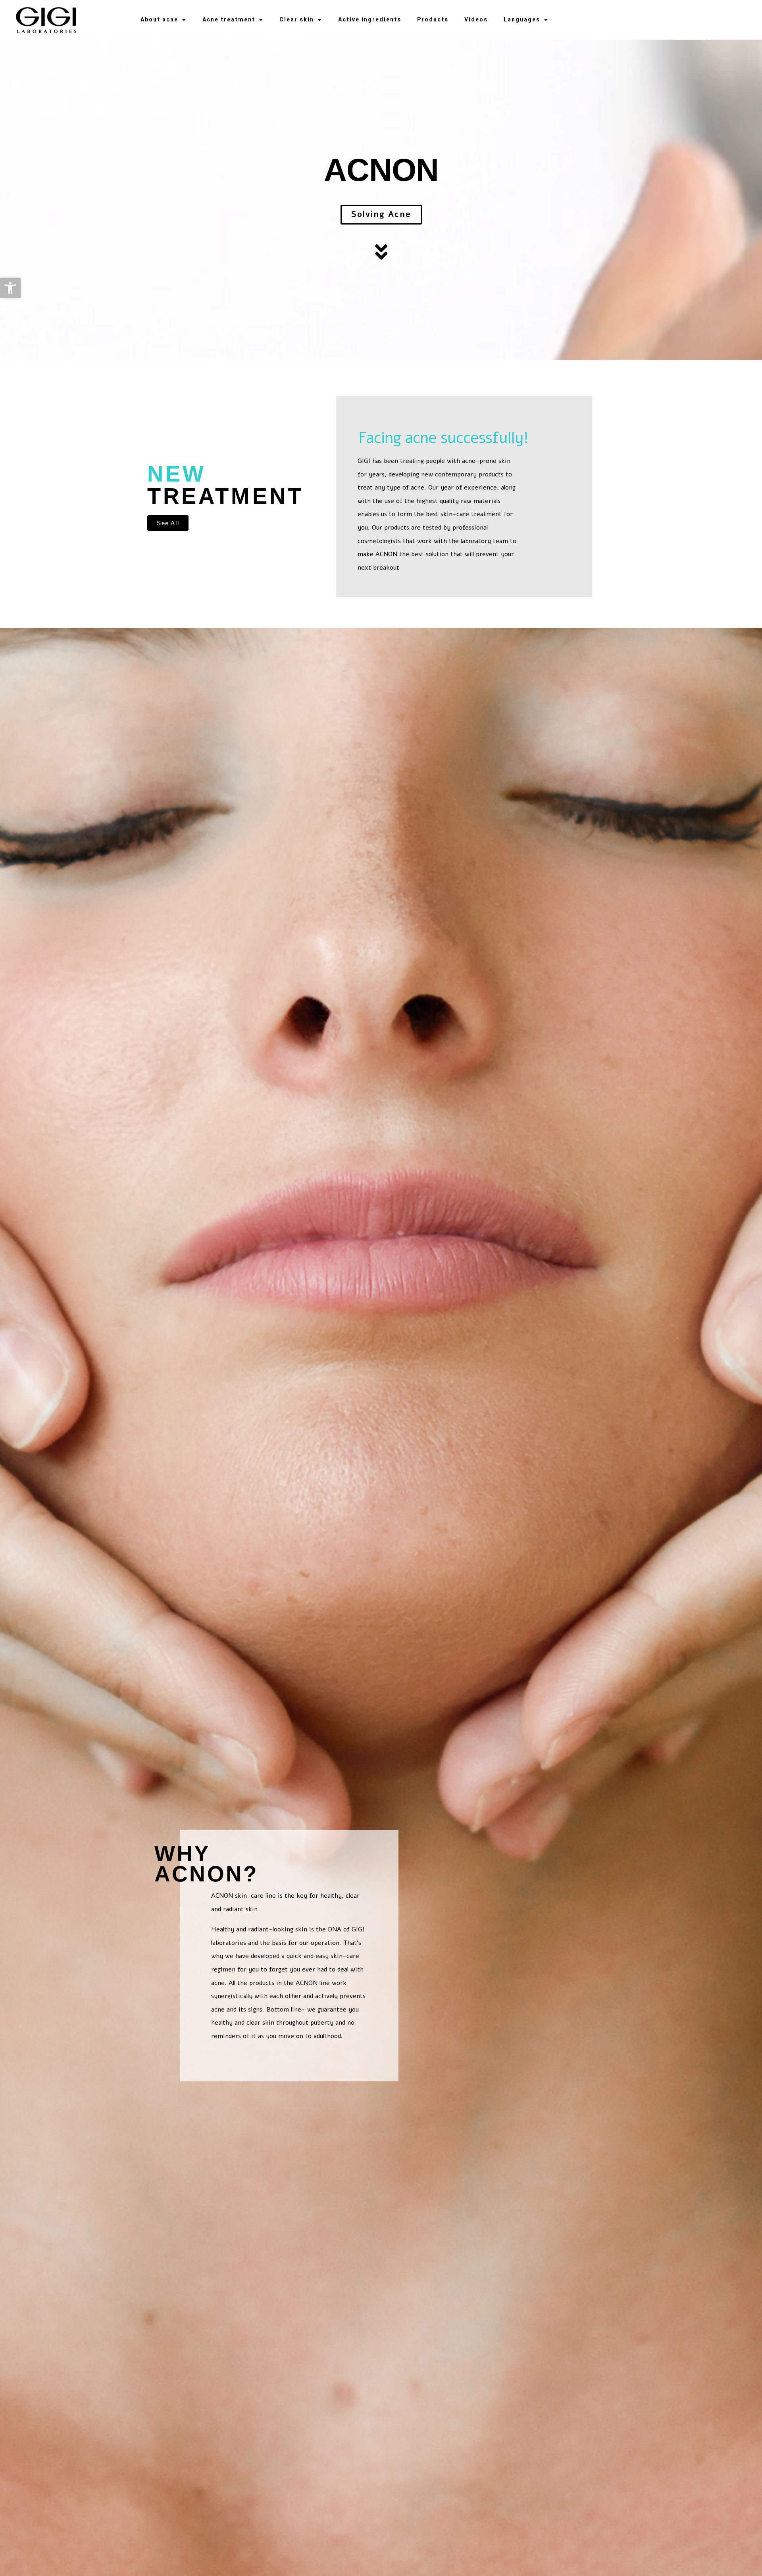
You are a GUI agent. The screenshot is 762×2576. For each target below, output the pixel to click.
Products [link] (433, 20)
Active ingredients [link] (370, 20)
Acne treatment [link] (229, 20)
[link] (10, 288)
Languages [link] (522, 20)
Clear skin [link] (297, 20)
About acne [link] (159, 20)
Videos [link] (476, 20)
